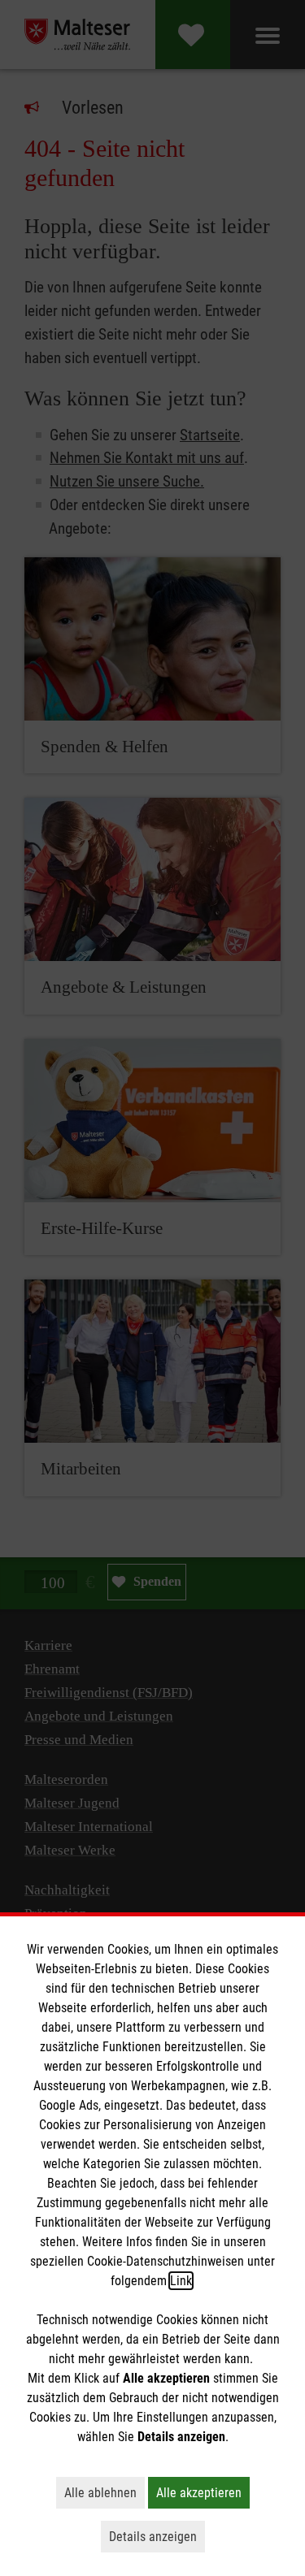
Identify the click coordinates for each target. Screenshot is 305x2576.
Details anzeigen (157, 2536)
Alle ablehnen (105, 2492)
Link (181, 2281)
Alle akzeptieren (203, 2492)
